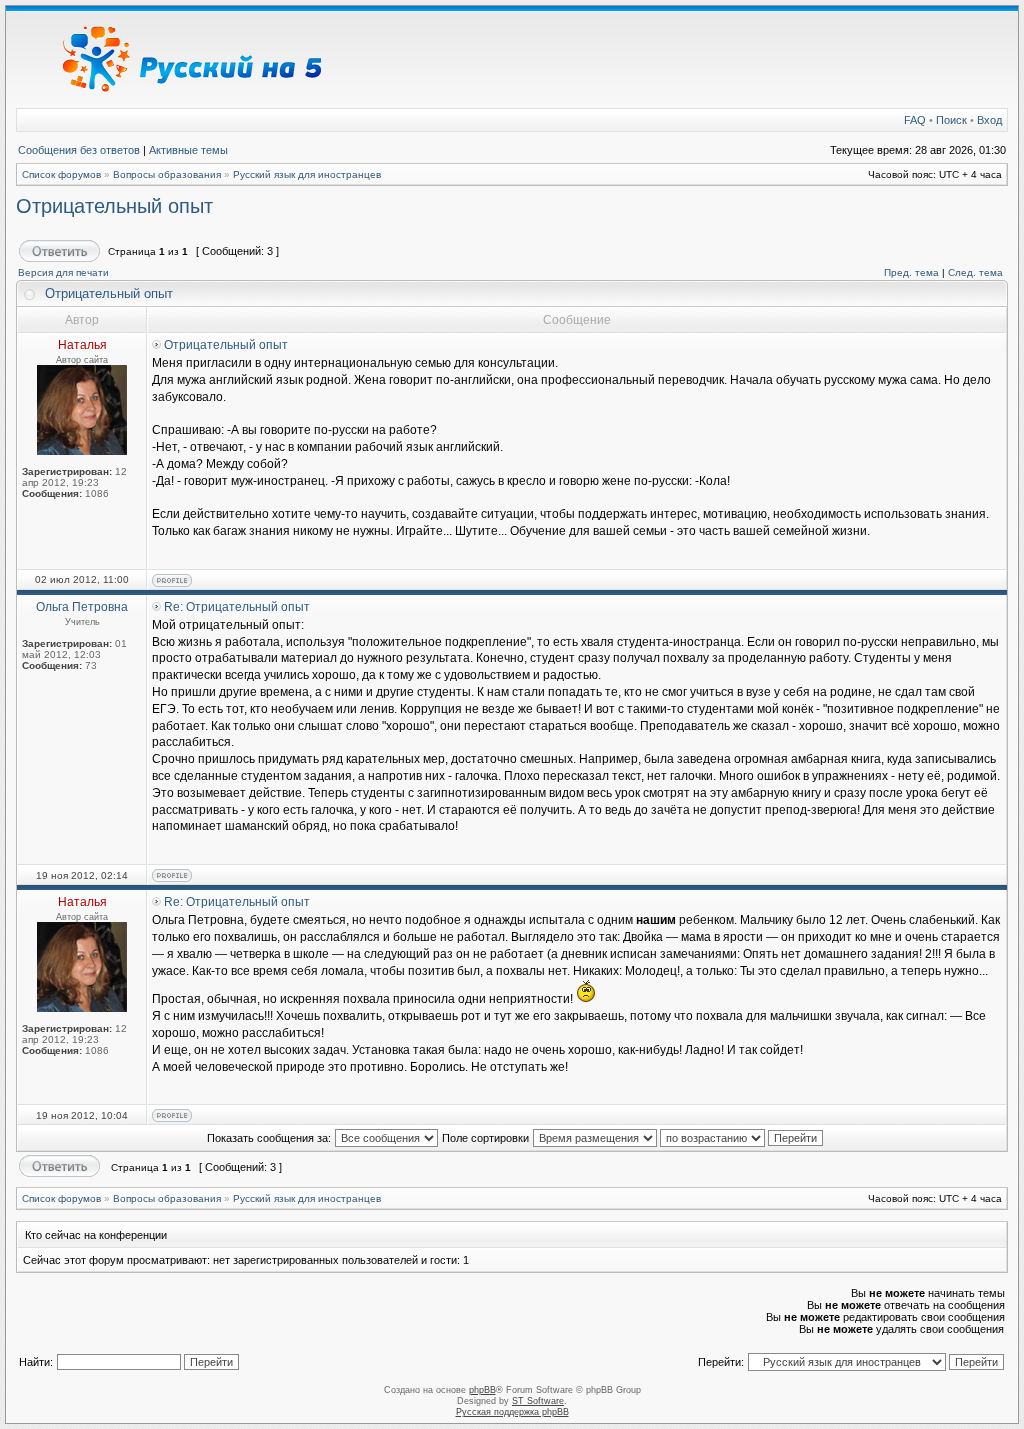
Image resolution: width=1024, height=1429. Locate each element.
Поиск (951, 120)
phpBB (482, 1390)
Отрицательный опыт (114, 206)
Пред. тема (911, 272)
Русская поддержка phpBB (512, 1412)
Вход (989, 120)
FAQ (915, 120)
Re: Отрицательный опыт (237, 607)
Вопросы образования (167, 174)
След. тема (975, 272)
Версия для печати (63, 272)
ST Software (538, 1401)
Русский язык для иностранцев (307, 174)
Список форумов (61, 174)
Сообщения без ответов (79, 150)
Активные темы (188, 150)
